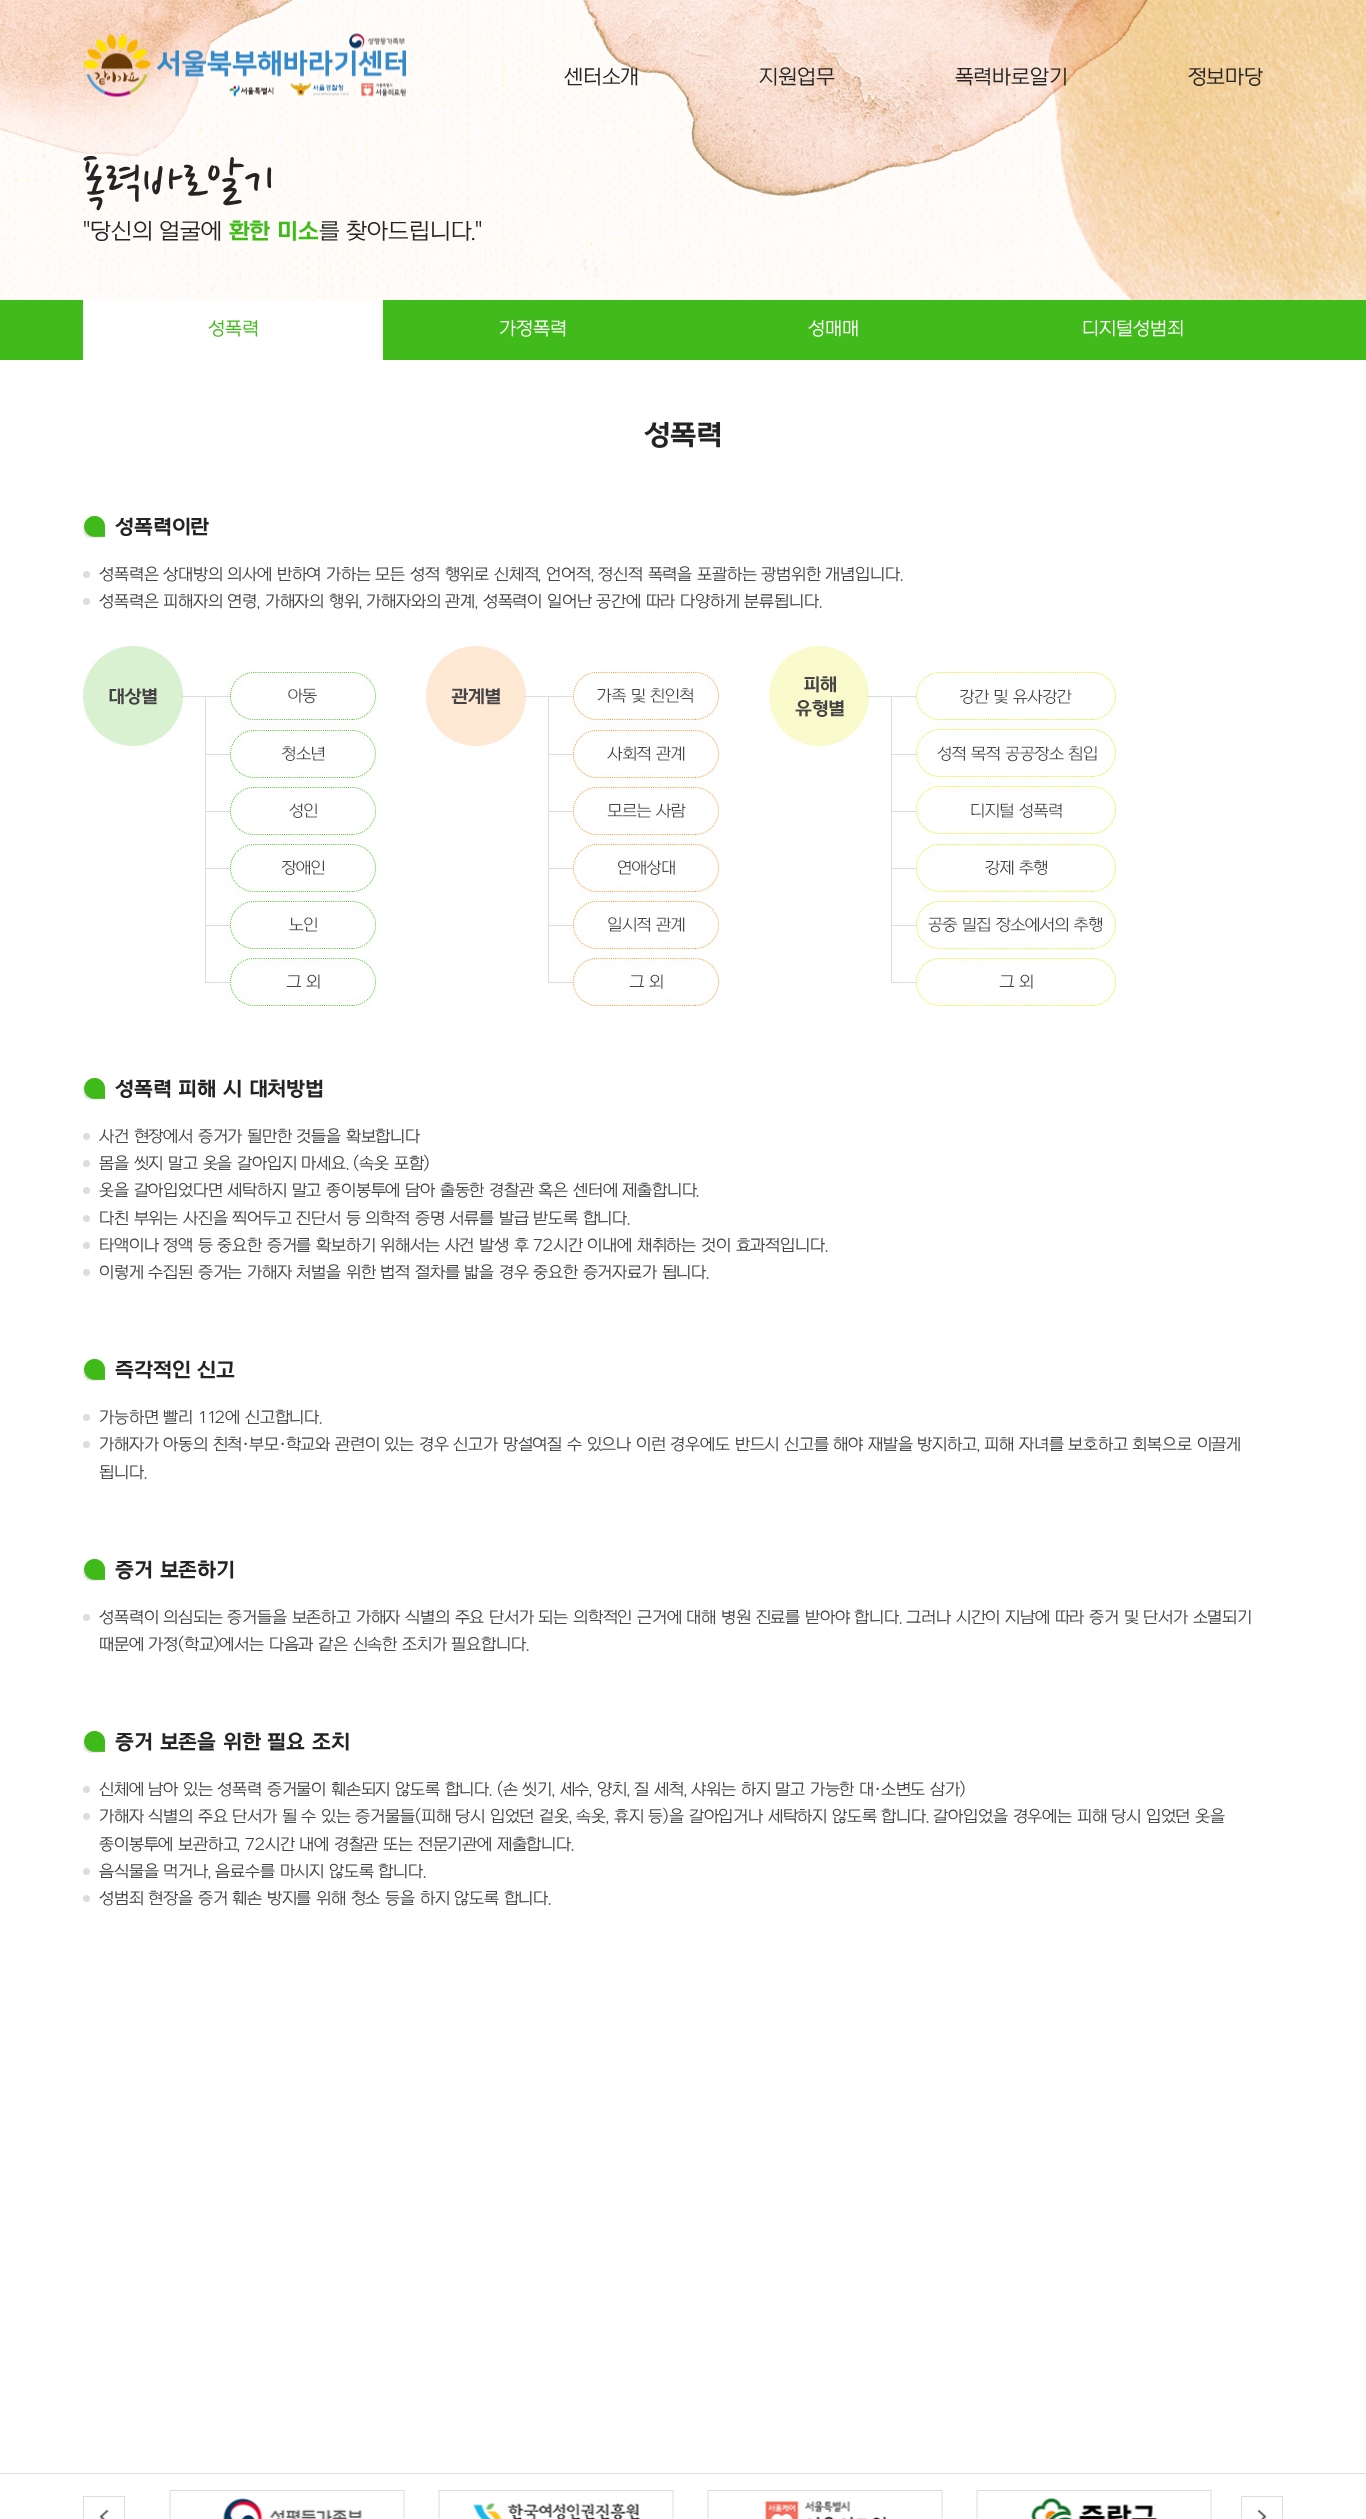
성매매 (833, 329)
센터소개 (601, 77)
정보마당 (1225, 77)
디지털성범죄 (1133, 329)
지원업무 (796, 77)
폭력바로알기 (1011, 77)
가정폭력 (533, 329)
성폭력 (233, 329)
